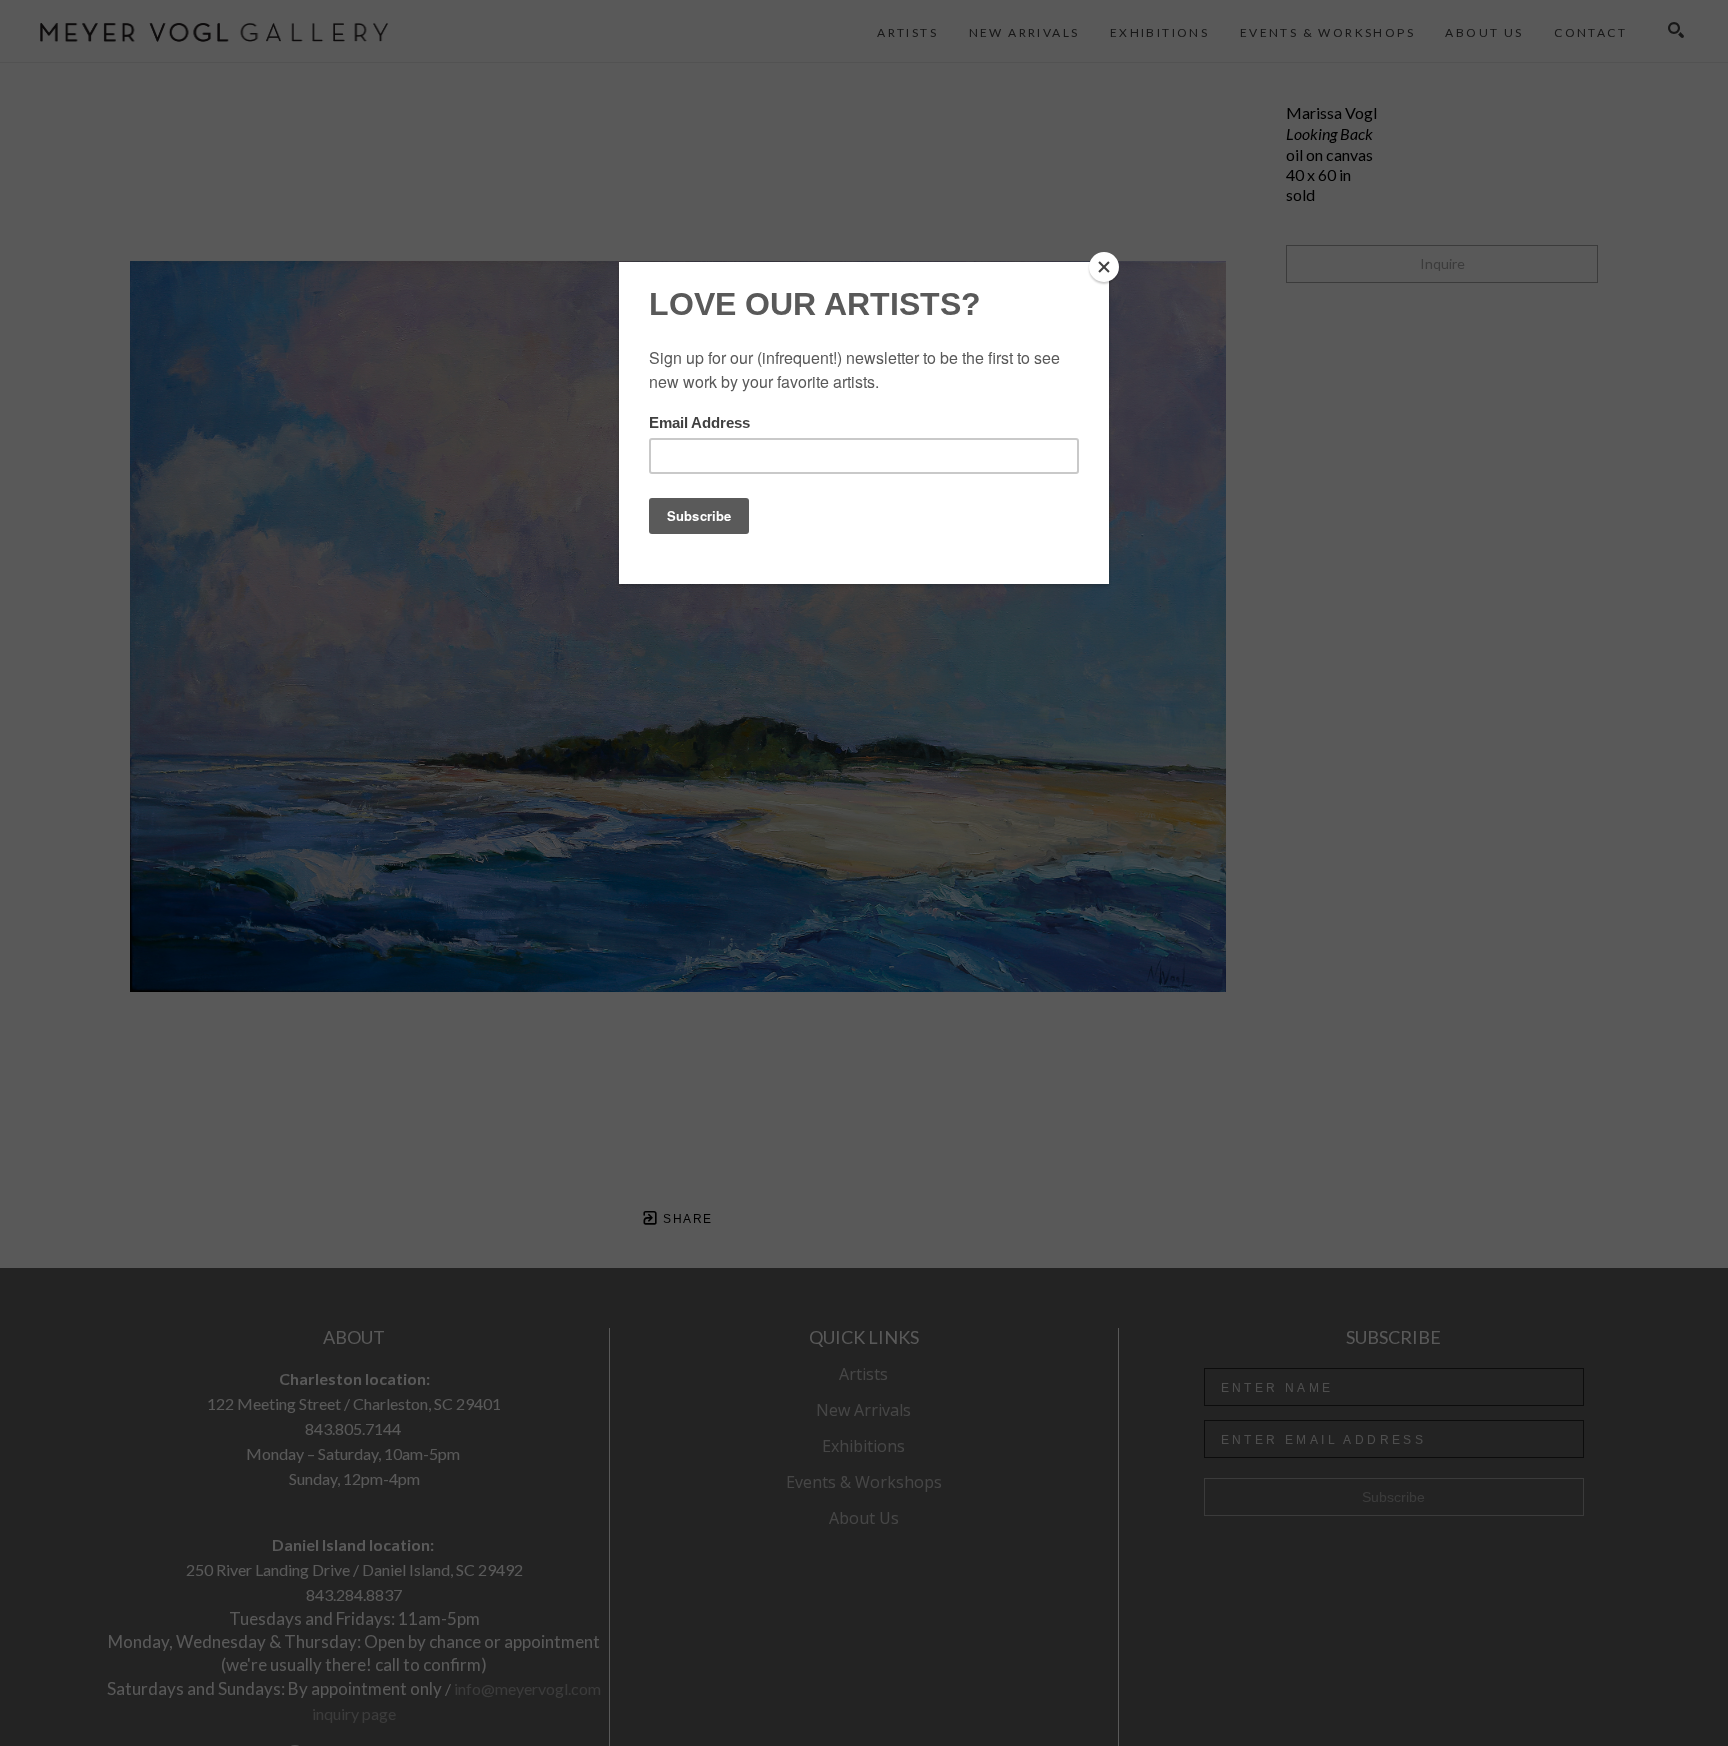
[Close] (1104, 267)
